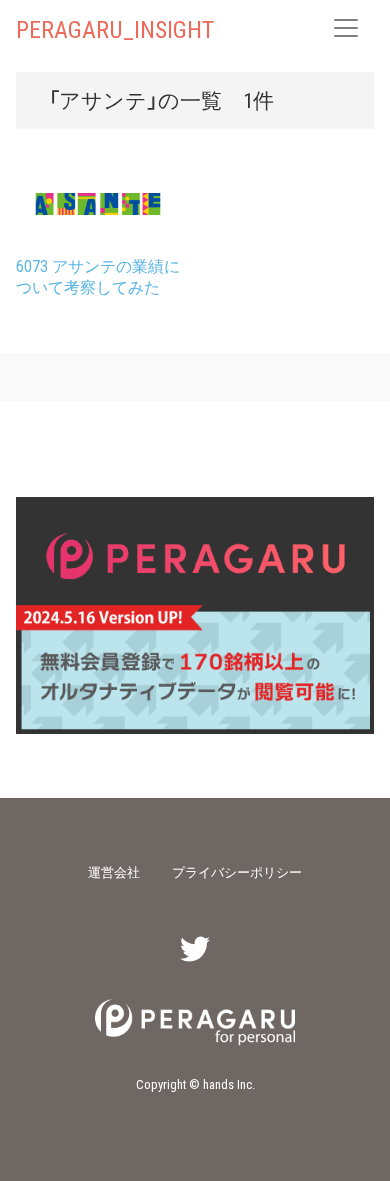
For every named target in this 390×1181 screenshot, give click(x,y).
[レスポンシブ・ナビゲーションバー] (346, 28)
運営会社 (114, 871)
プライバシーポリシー (237, 871)
